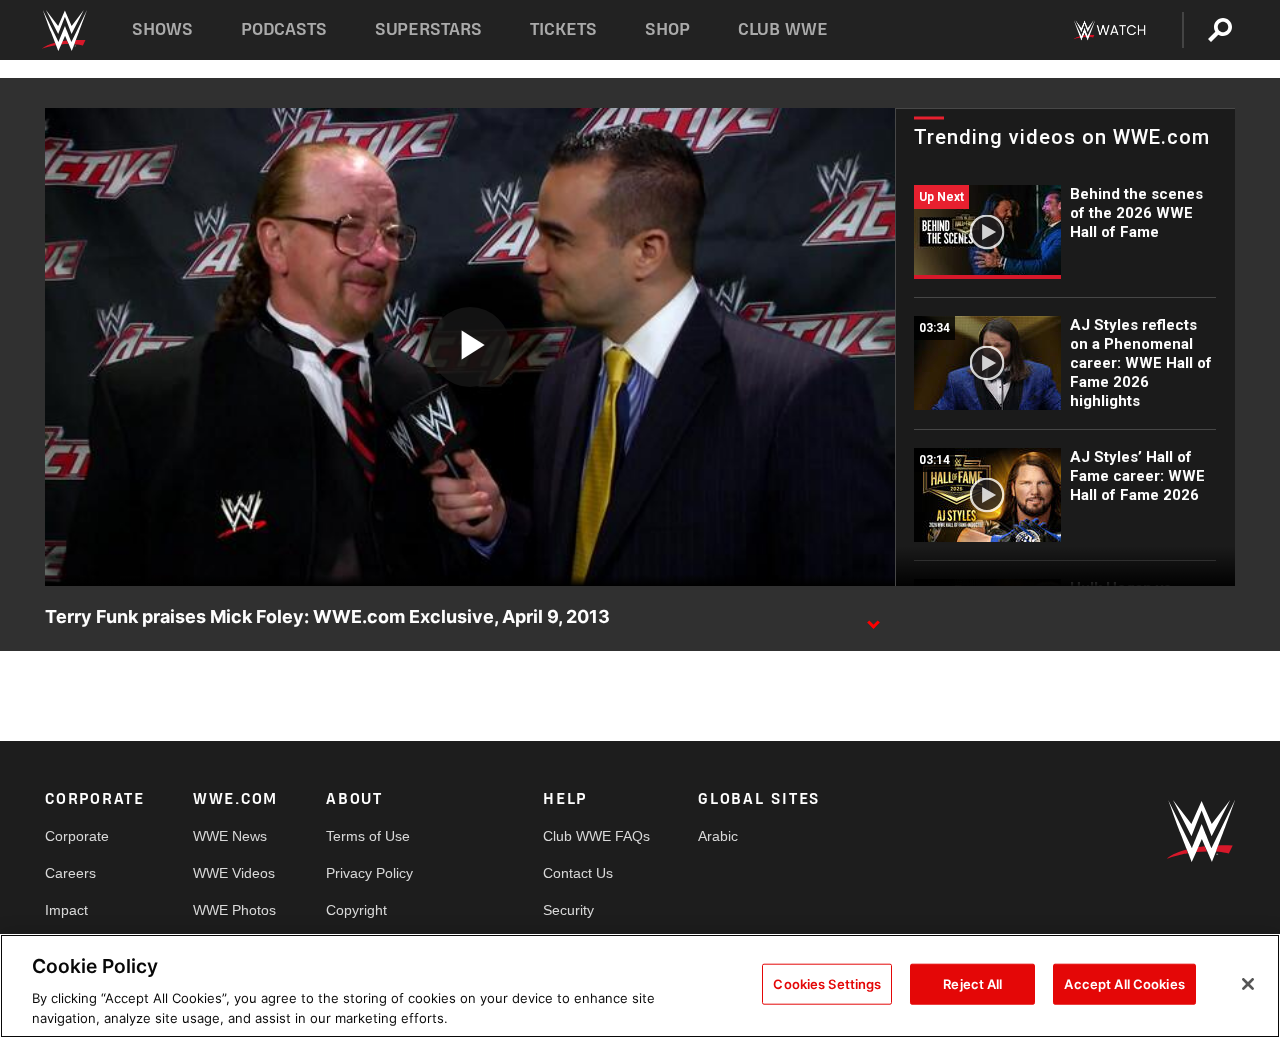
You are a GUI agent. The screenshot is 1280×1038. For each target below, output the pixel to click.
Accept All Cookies (1124, 984)
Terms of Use (368, 836)
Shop (667, 29)
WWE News (230, 836)
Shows (162, 29)
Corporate (77, 836)
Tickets (563, 29)
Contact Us (578, 873)
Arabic (718, 836)
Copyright (356, 910)
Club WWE (783, 29)
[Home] (63, 30)
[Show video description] (873, 618)
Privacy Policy (369, 873)
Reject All (972, 984)
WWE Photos (234, 910)
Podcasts (284, 29)
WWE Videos (234, 873)
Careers (70, 873)
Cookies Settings (827, 984)
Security (568, 910)
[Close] (1248, 984)
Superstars (429, 29)
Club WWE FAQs (596, 836)
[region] (640, 986)
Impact (66, 910)
